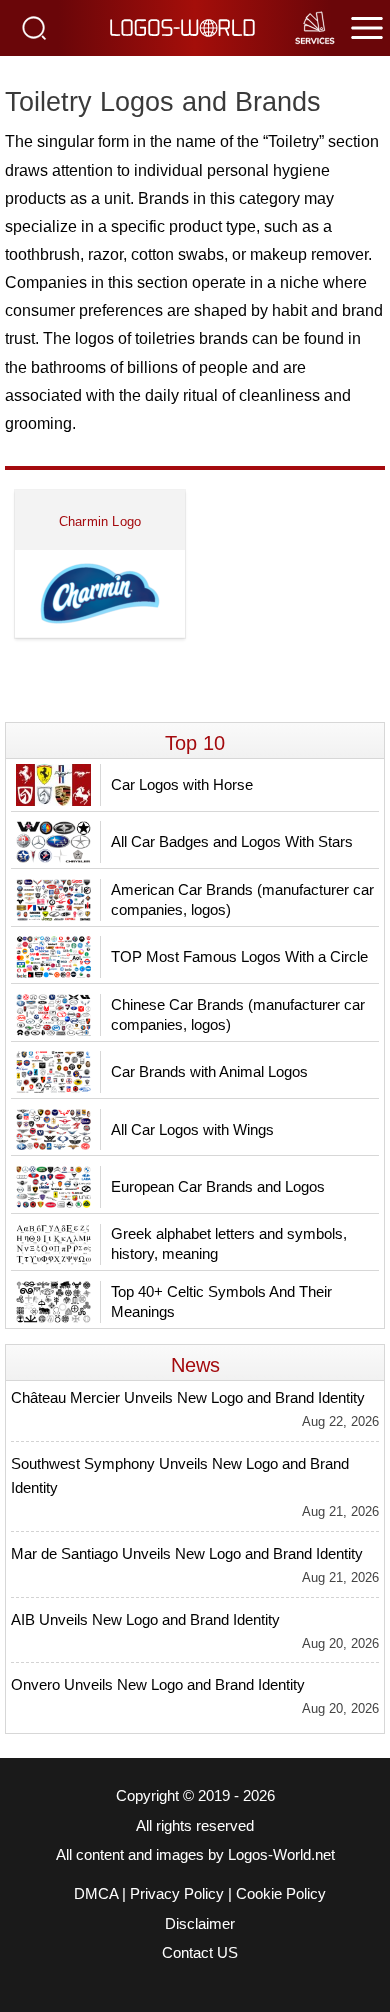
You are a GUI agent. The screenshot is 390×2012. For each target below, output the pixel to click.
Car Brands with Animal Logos (209, 1071)
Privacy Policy (177, 1894)
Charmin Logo (100, 521)
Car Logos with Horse (182, 784)
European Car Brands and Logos (218, 1186)
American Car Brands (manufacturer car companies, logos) (242, 899)
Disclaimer (200, 1924)
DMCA (96, 1894)
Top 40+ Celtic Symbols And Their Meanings (221, 1301)
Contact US (200, 1953)
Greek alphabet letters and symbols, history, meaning (229, 1243)
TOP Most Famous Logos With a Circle (239, 956)
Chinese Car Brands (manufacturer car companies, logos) (238, 1014)
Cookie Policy (281, 1894)
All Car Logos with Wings (192, 1129)
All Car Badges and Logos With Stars (232, 841)
